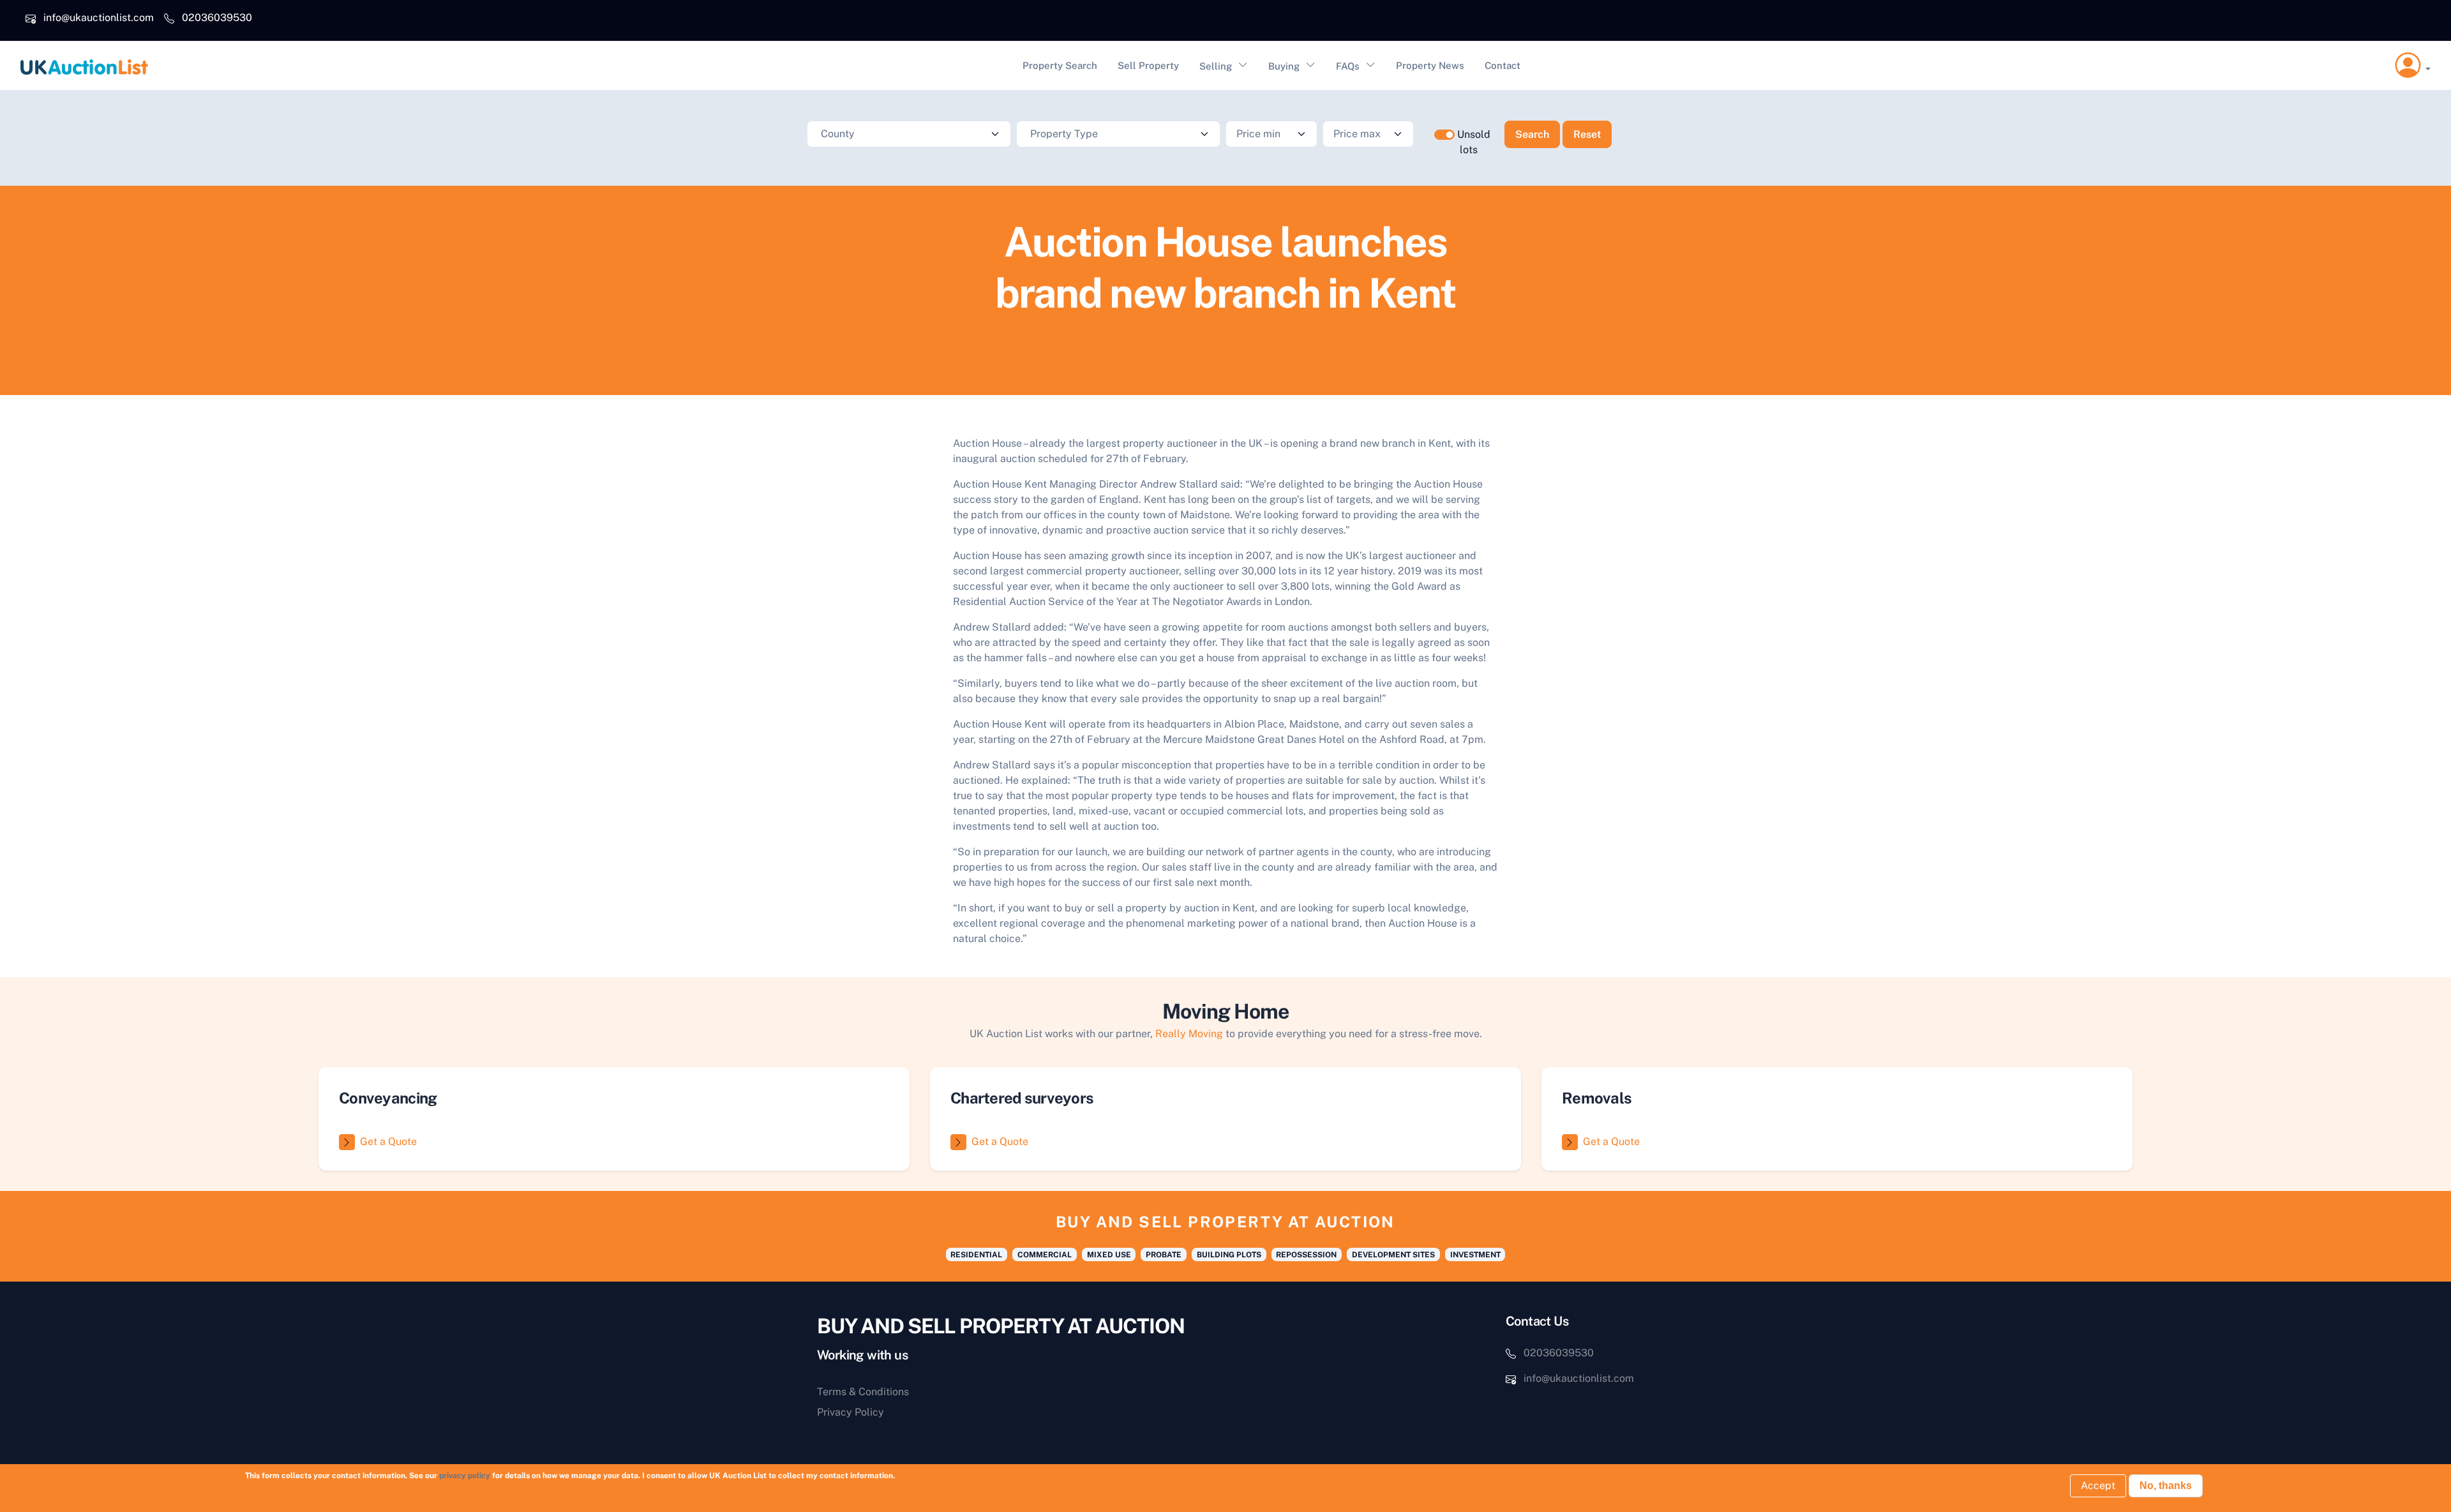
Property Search (1060, 65)
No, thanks (2166, 1486)
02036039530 (217, 18)
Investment (1475, 1255)
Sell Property (1148, 65)
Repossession (1306, 1255)
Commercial (1045, 1255)
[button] (2413, 66)
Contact (1503, 65)
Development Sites (1393, 1255)
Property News (1430, 65)
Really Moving (1189, 1034)
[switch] (1444, 135)
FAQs (1348, 66)
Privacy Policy (851, 1412)
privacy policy (465, 1476)
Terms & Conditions (863, 1392)
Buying (1284, 66)
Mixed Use (1109, 1255)
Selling (1216, 66)
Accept (2098, 1486)
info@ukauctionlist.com (99, 18)
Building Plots (1229, 1255)
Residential (976, 1255)
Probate (1164, 1255)
